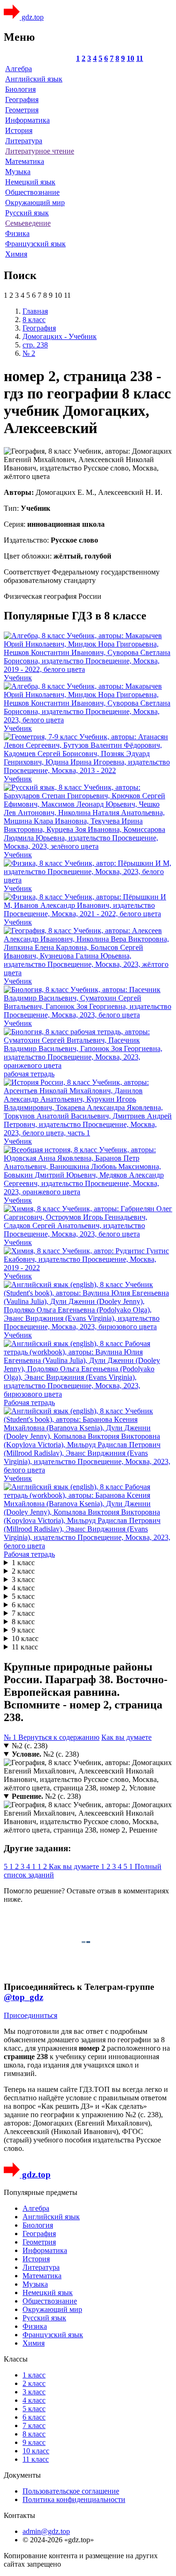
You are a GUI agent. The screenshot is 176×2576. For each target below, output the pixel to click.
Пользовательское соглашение (71, 2491)
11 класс (25, 1647)
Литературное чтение (40, 151)
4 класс (23, 1588)
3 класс (23, 1579)
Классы (16, 2359)
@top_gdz (23, 1997)
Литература (24, 141)
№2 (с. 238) (30, 1746)
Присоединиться (31, 2015)
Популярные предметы (41, 2192)
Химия (16, 254)
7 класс (23, 1613)
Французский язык (35, 244)
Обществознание (32, 192)
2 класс (23, 1571)
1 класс (23, 1563)
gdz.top (32, 17)
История (19, 130)
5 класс (23, 1596)
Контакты (19, 2515)
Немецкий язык (30, 182)
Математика (25, 161)
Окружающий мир (35, 202)
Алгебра (19, 69)
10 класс (25, 1638)
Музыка (18, 172)
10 (130, 58)
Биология (20, 89)
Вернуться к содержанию (59, 1737)
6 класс (23, 1605)
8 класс (23, 1622)
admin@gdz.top (46, 2531)
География (22, 99)
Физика (17, 233)
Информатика (27, 120)
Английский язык (34, 79)
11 (140, 58)
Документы (22, 2475)
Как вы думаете (126, 1737)
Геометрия (22, 110)
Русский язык (27, 213)
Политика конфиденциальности (74, 2499)
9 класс (23, 1630)
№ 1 (11, 1737)
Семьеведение (28, 223)
